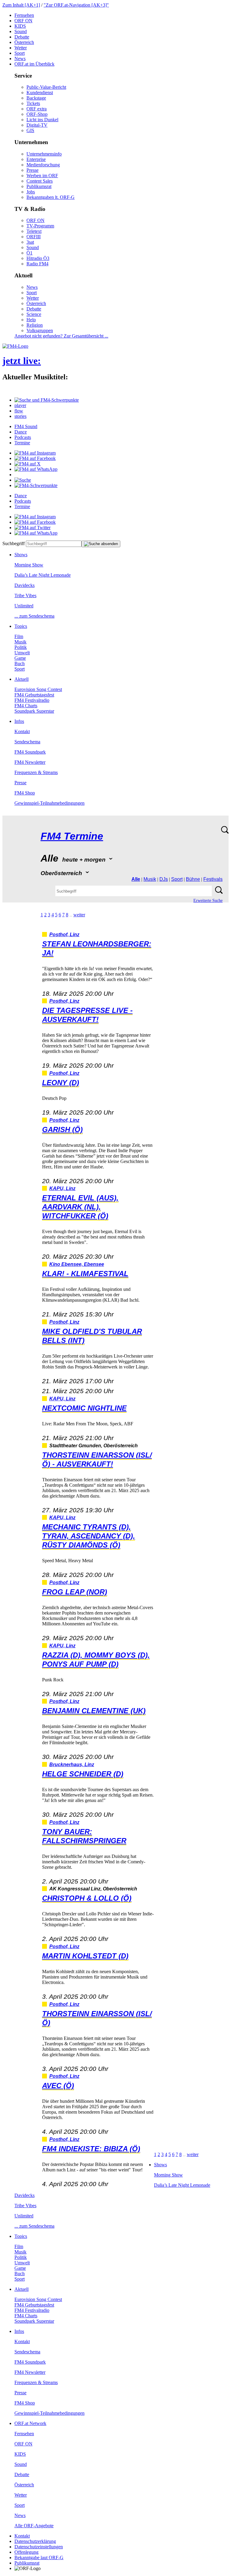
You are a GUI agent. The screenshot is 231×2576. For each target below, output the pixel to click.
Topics (21, 626)
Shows (21, 555)
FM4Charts (26, 706)
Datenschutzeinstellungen (39, 2547)
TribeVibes (25, 595)
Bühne (193, 879)
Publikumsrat (39, 186)
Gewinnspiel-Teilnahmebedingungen (49, 803)
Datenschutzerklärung (35, 2541)
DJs (164, 879)
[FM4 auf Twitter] (32, 528)
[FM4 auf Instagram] (35, 453)
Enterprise (36, 159)
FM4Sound (26, 426)
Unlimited (24, 606)
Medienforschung (43, 165)
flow (19, 411)
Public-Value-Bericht (46, 87)
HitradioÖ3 (38, 258)
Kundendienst (40, 93)
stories (20, 416)
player (20, 405)
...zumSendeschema (34, 616)
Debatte (22, 37)
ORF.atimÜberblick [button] (34, 64)
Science (34, 314)
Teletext (34, 231)
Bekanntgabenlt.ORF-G (51, 197)
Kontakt (22, 731)
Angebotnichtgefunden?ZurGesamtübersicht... (61, 336)
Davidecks (25, 585)
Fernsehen (24, 15)
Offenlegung (26, 2552)
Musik (20, 642)
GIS (30, 130)
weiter (79, 915)
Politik (21, 647)
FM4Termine (72, 836)
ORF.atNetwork (30, 2423)
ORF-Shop (37, 114)
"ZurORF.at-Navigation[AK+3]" (76, 5)
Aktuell (22, 679)
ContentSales (40, 181)
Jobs (31, 192)
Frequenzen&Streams (36, 772)
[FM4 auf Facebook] (35, 458)
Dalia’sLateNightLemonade (43, 575)
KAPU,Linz (62, 1188)
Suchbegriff (14, 543)
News (20, 59)
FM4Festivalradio (32, 700)
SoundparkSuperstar (34, 711)
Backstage (36, 98)
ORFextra (37, 109)
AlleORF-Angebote (34, 2526)
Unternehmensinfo (44, 154)
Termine (22, 443)
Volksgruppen (40, 330)
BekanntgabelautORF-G (39, 2557)
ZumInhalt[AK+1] (21, 5)
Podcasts (23, 437)
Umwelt (22, 653)
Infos (19, 721)
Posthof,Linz (64, 935)
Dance (21, 432)
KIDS (20, 26)
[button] (47, 400)
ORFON (23, 21)
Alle (136, 879)
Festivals (213, 879)
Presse (32, 170)
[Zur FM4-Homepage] (15, 346)
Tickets (33, 103)
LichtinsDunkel (42, 120)
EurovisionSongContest (38, 689)
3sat (30, 242)
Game (20, 658)
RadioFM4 (37, 264)
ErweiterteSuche (208, 901)
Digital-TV (37, 125)
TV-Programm (40, 226)
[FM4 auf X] (28, 464)
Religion (35, 325)
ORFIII (34, 237)
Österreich (24, 42)
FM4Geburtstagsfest (34, 695)
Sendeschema (27, 742)
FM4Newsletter (30, 762)
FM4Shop (25, 793)
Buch (20, 663)
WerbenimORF (42, 176)
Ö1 (29, 253)
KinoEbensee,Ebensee (77, 1264)
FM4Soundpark (30, 752)
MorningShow (29, 565)
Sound (21, 31)
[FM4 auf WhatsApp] (36, 469)
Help (31, 320)
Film (19, 636)
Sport (20, 53)
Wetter (21, 48)
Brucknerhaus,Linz (72, 1765)
